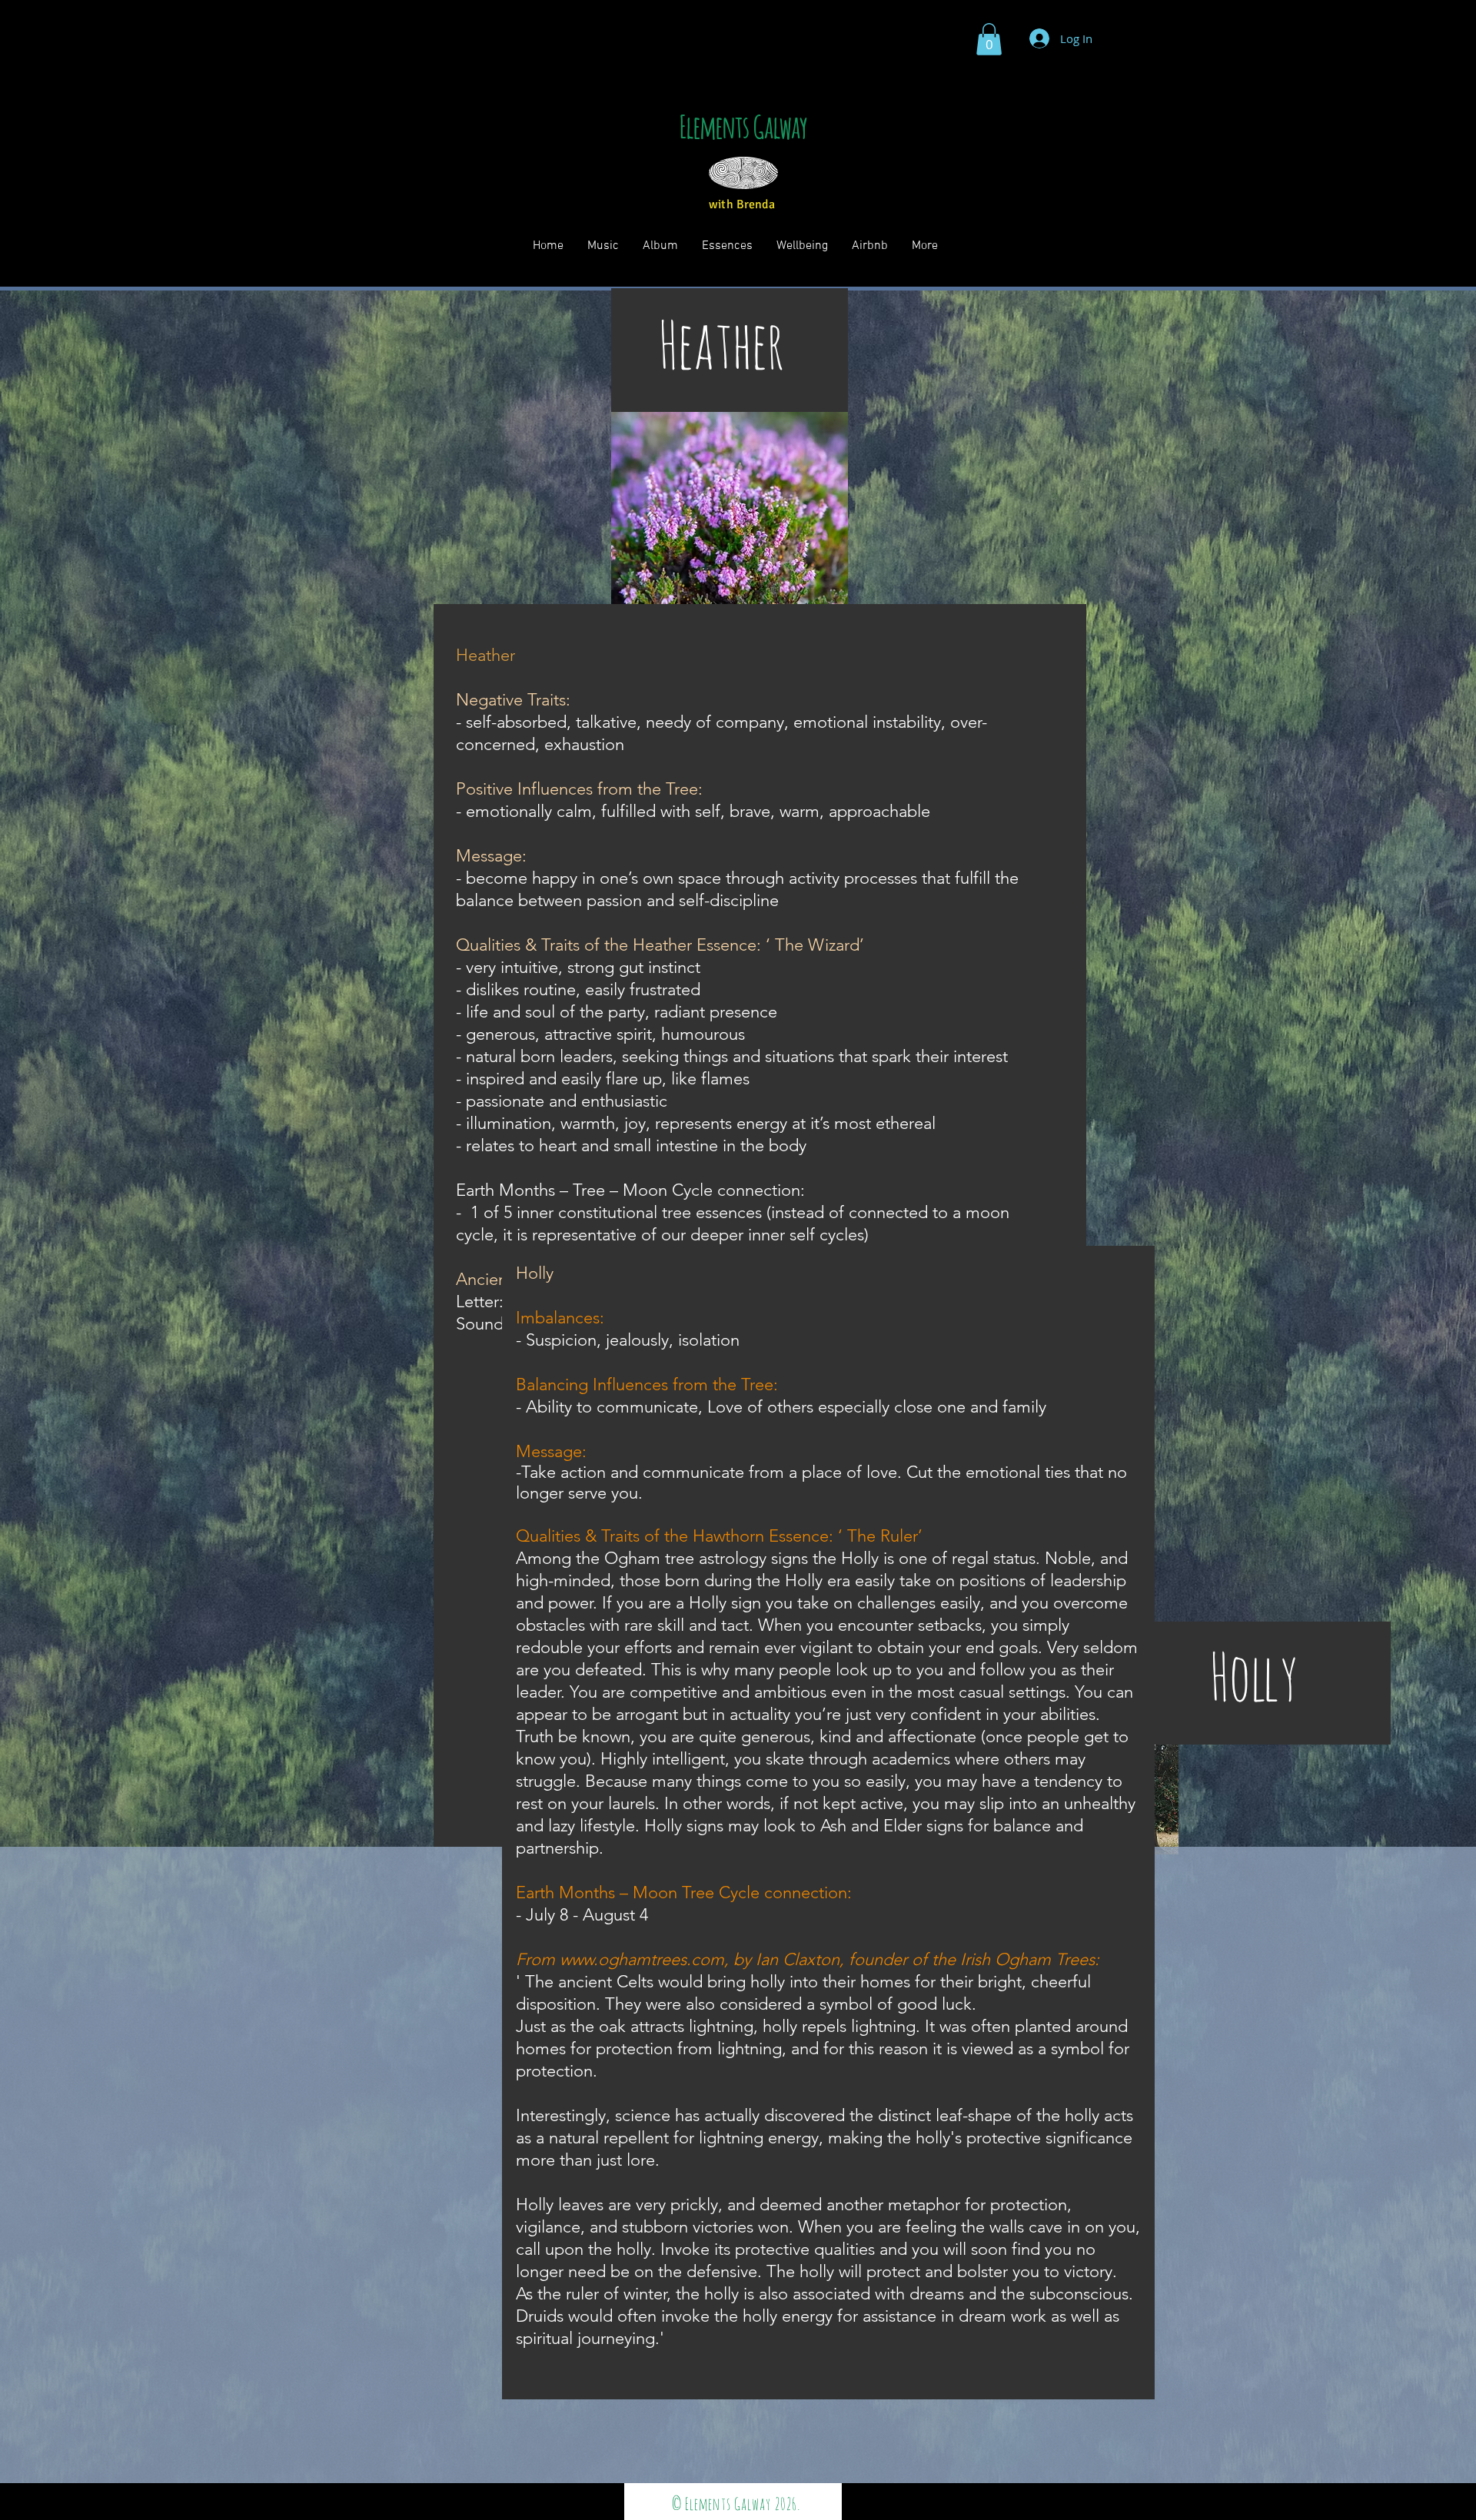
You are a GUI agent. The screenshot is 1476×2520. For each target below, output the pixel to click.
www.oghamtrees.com (642, 1959)
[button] (989, 39)
